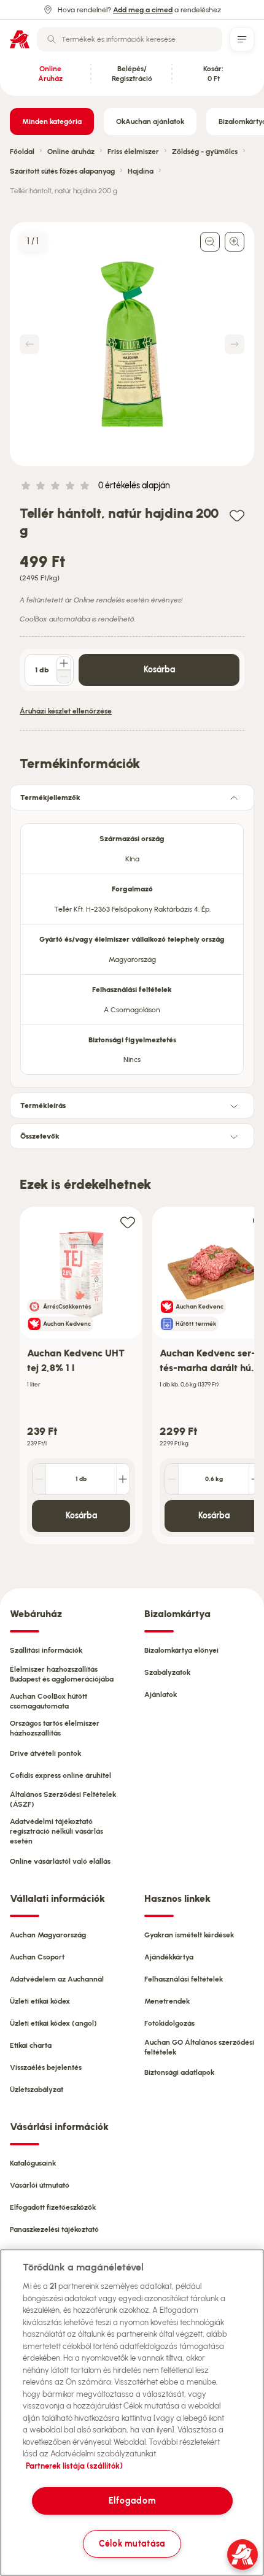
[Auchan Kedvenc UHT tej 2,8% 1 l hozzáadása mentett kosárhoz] (128, 1222)
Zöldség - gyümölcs (205, 152)
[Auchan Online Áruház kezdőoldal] (20, 39)
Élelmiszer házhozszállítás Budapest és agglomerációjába (62, 1674)
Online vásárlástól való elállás (60, 1861)
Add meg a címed (143, 10)
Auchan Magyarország (48, 1935)
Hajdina (141, 171)
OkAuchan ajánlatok (150, 121)
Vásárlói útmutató (40, 2185)
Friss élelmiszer (133, 152)
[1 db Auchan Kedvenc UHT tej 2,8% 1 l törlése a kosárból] (39, 1479)
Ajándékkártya (169, 1957)
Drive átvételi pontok (45, 1753)
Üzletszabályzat (37, 2090)
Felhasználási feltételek (184, 1979)
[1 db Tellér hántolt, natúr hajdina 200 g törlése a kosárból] (64, 677)
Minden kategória (52, 121)
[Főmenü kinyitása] (242, 39)
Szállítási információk (46, 1650)
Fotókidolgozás (169, 2023)
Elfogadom (132, 2501)
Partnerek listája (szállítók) (74, 2466)
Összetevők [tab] (40, 1136)
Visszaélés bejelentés (46, 2067)
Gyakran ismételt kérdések (189, 1935)
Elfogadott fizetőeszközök (53, 2207)
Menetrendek (167, 2001)
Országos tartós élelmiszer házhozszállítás (55, 1728)
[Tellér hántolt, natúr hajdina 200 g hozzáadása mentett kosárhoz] (237, 515)
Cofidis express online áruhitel (60, 1775)
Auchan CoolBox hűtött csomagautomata (49, 1701)
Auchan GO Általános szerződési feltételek (199, 2047)
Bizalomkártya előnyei (181, 1650)
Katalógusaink (33, 2163)
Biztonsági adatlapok (179, 2072)
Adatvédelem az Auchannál (57, 1979)
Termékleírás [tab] (43, 1105)
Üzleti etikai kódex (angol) (53, 2023)
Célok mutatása (132, 2543)
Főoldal (22, 152)
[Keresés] (52, 39)
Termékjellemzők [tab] (50, 798)
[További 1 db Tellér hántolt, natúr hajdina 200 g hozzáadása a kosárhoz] (64, 663)
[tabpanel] (132, 945)
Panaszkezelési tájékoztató (54, 2229)
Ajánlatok (161, 1694)
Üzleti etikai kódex (40, 2001)
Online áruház (71, 152)
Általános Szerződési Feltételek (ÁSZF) (63, 1799)
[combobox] (130, 39)
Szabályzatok (167, 1672)
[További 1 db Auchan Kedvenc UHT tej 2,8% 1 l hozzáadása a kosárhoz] (123, 1479)
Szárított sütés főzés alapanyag (62, 171)
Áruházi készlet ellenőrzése (66, 711)
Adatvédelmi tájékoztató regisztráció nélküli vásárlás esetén (56, 1831)
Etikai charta (31, 2045)
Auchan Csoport (37, 1957)
